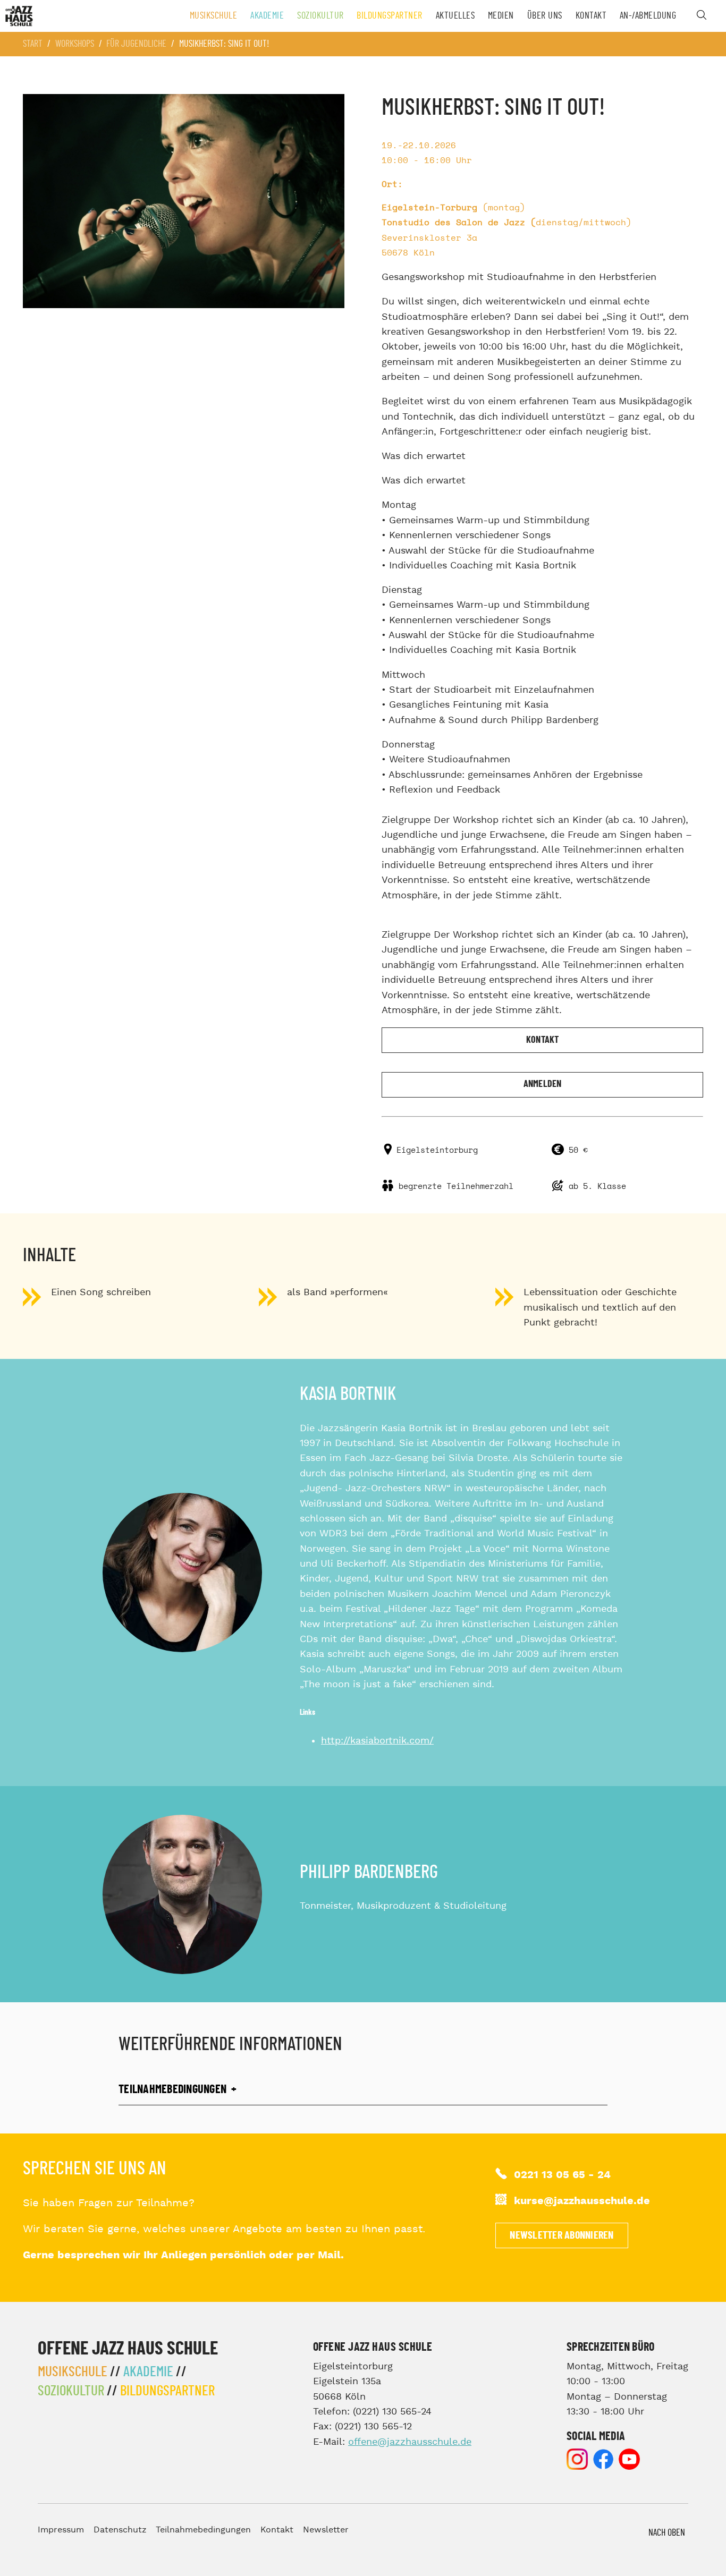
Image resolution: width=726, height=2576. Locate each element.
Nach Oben (667, 2533)
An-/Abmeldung (648, 16)
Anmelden (543, 1084)
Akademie (267, 16)
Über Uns (545, 16)
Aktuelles (455, 16)
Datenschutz (120, 2530)
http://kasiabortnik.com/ (377, 1741)
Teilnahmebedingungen (203, 2530)
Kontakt (591, 16)
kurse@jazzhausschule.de (582, 2201)
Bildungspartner (390, 16)
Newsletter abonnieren (562, 2235)
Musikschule (214, 16)
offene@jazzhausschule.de (410, 2442)
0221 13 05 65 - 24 (562, 2175)
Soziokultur (320, 16)
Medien (501, 16)
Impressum (61, 2530)
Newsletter (326, 2530)
